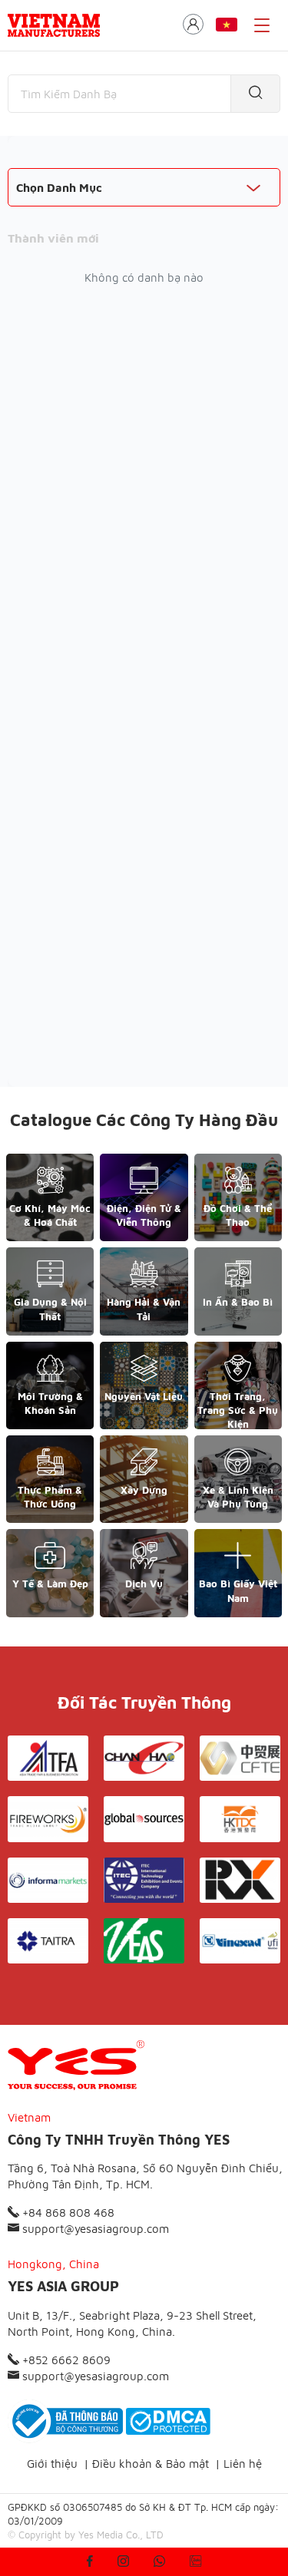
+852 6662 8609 (65, 2360)
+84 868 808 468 (67, 2213)
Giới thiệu (52, 2464)
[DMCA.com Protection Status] (168, 2421)
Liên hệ (243, 2464)
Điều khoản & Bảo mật (151, 2464)
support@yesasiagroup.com (94, 2229)
